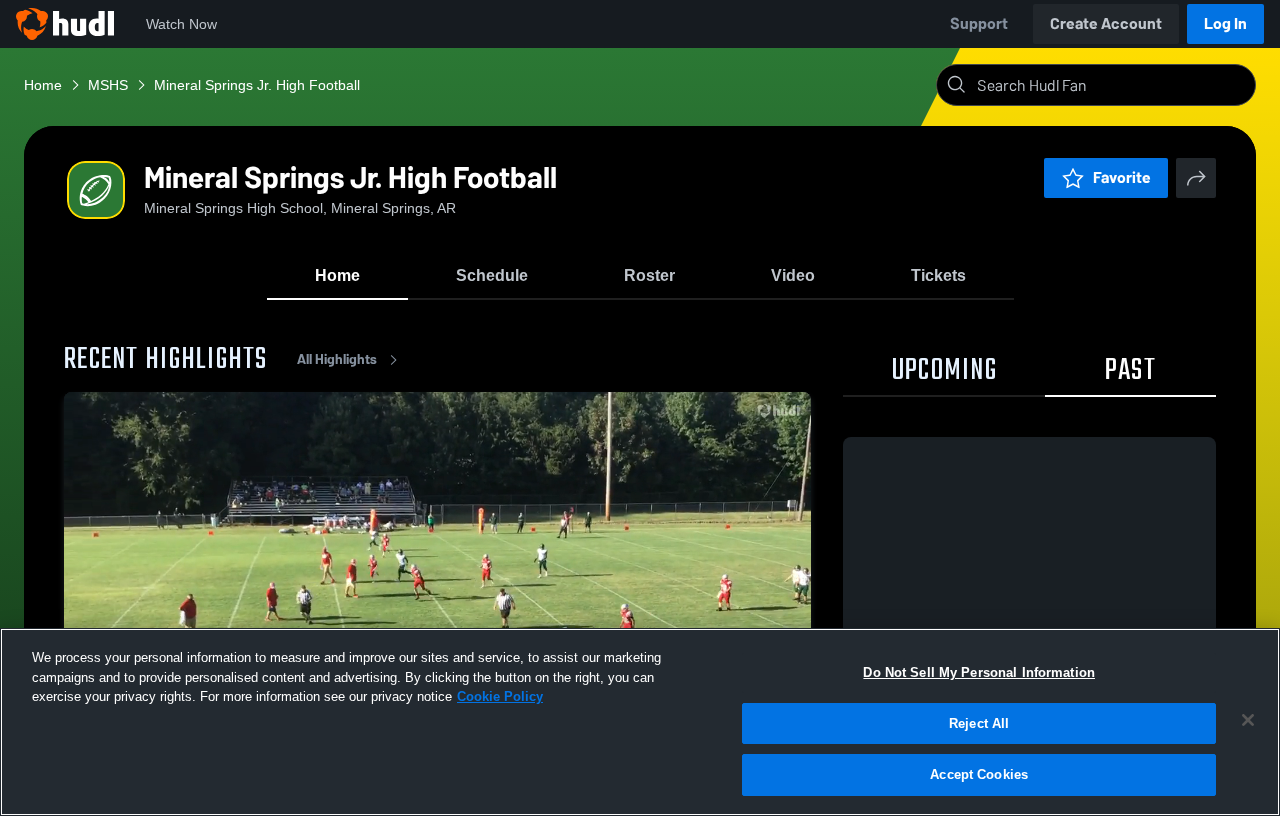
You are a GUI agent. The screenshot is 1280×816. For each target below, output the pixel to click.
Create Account (1106, 23)
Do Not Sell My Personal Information (979, 672)
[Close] (1248, 720)
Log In (1225, 23)
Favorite (1122, 177)
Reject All (979, 723)
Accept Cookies (979, 774)
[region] (640, 722)
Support (979, 23)
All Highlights (337, 359)
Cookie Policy (500, 696)
